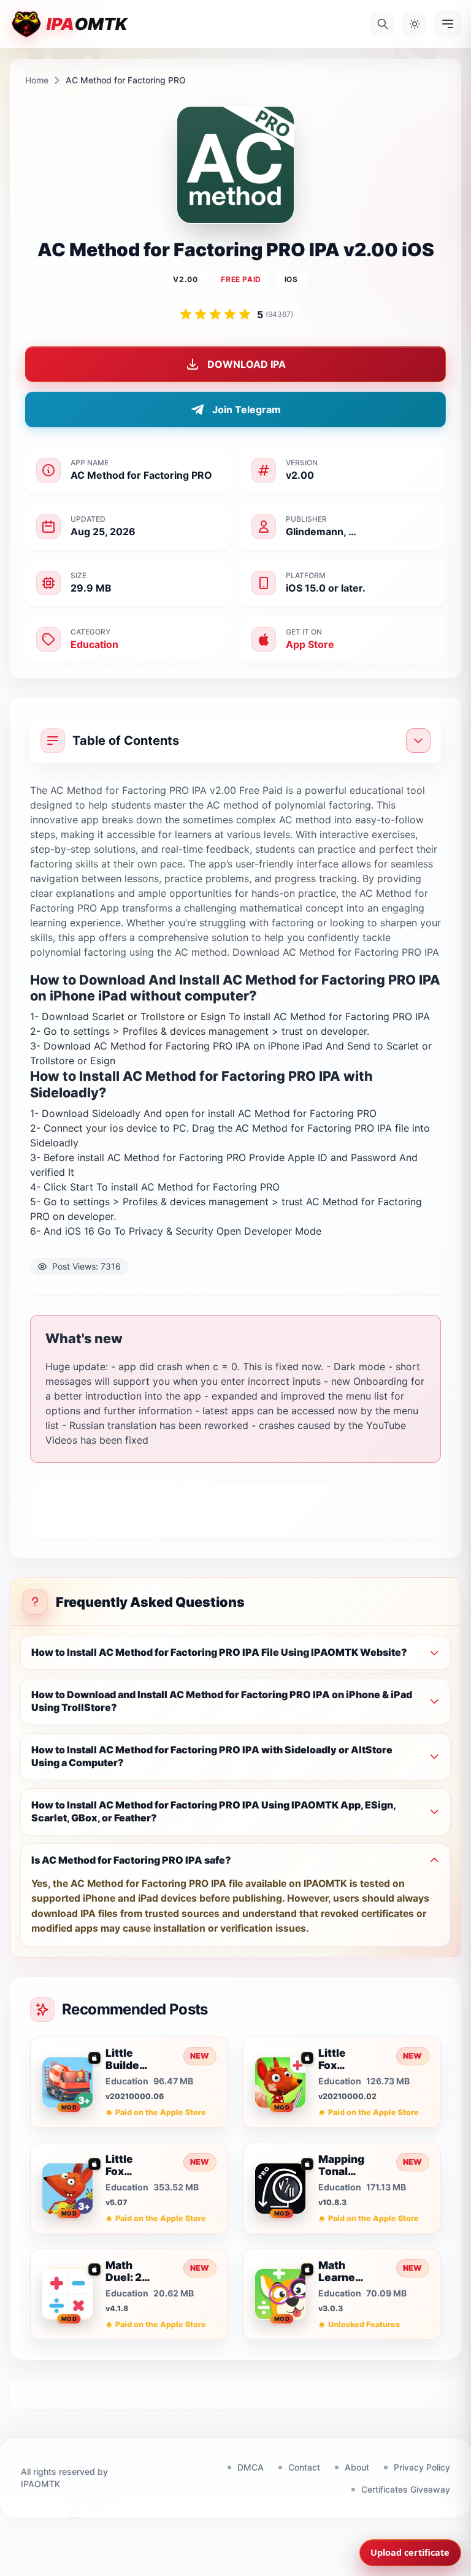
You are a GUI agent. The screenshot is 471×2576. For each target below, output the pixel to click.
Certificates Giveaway (406, 2489)
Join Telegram (247, 410)
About (357, 2467)
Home (37, 80)
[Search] (383, 24)
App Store (310, 644)
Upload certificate (410, 2552)
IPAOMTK (40, 2484)
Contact (304, 2467)
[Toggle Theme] (415, 24)
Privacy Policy (422, 2467)
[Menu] (448, 24)
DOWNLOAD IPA (247, 364)
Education (94, 644)
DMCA (251, 2467)
